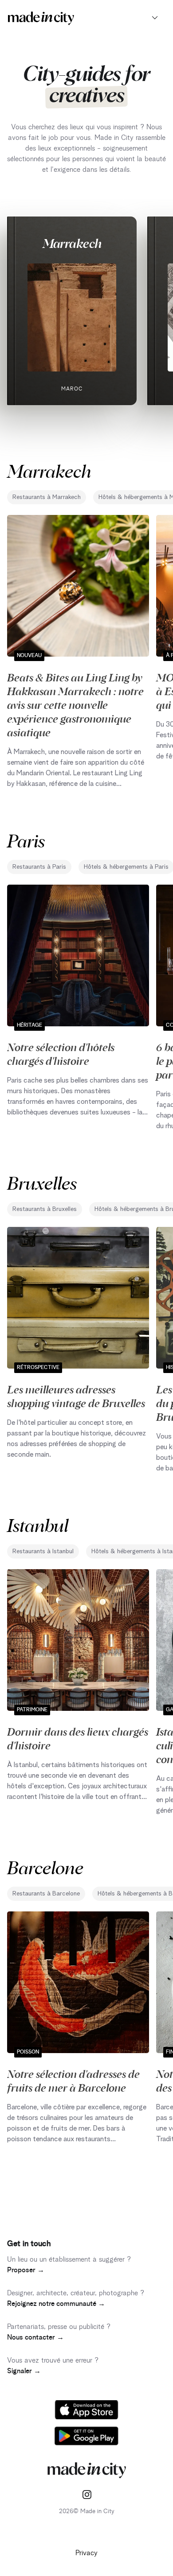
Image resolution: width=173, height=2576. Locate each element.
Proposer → (26, 2270)
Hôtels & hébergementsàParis (126, 867)
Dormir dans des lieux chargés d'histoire (78, 1738)
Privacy (86, 2553)
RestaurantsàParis (39, 867)
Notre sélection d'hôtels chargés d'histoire (61, 1054)
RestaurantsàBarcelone (46, 1894)
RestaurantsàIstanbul (43, 1551)
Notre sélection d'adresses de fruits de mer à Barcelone (73, 2080)
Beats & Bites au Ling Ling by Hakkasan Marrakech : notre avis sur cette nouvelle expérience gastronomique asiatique (75, 704)
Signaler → (24, 2371)
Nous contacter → (35, 2337)
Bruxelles (42, 1182)
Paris (26, 840)
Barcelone (45, 1867)
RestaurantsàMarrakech (47, 497)
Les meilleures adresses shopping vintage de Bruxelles (76, 1396)
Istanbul (38, 1525)
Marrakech (72, 243)
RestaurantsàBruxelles (45, 1209)
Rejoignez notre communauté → (56, 2304)
